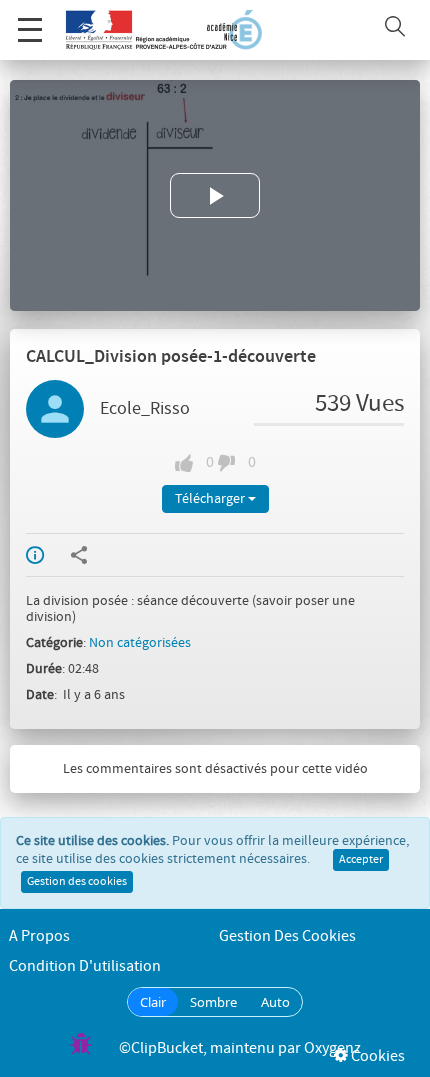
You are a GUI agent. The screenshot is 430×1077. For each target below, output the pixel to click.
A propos (39, 936)
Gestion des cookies (77, 882)
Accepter (361, 860)
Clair (153, 1002)
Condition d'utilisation (85, 966)
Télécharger (211, 499)
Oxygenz (332, 1048)
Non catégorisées (140, 643)
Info (48, 555)
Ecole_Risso (145, 409)
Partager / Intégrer (92, 555)
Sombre (213, 1002)
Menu (30, 30)
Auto (275, 1002)
